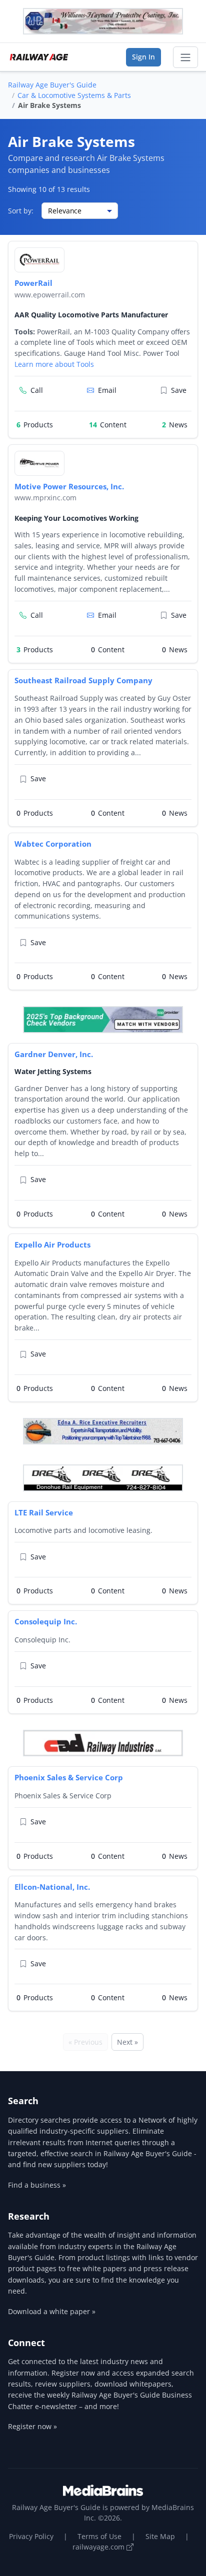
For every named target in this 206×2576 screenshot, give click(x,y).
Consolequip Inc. (46, 1621)
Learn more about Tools (54, 364)
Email (107, 390)
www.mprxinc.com (45, 498)
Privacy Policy (31, 2536)
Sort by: (21, 211)
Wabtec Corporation (53, 844)
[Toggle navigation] (185, 57)
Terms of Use (99, 2536)
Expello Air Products (52, 1245)
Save (179, 390)
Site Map (160, 2536)
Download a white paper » (52, 2311)
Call (37, 390)
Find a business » (37, 2185)
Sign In (143, 57)
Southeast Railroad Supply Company (83, 680)
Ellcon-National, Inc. (52, 1887)
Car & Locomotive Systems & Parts (74, 95)
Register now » (32, 2426)
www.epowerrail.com (50, 295)
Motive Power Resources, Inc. (69, 486)
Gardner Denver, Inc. (54, 1054)
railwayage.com (99, 2547)
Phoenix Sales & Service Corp (69, 1777)
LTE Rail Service (44, 1512)
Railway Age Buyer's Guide (52, 85)
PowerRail (33, 283)
